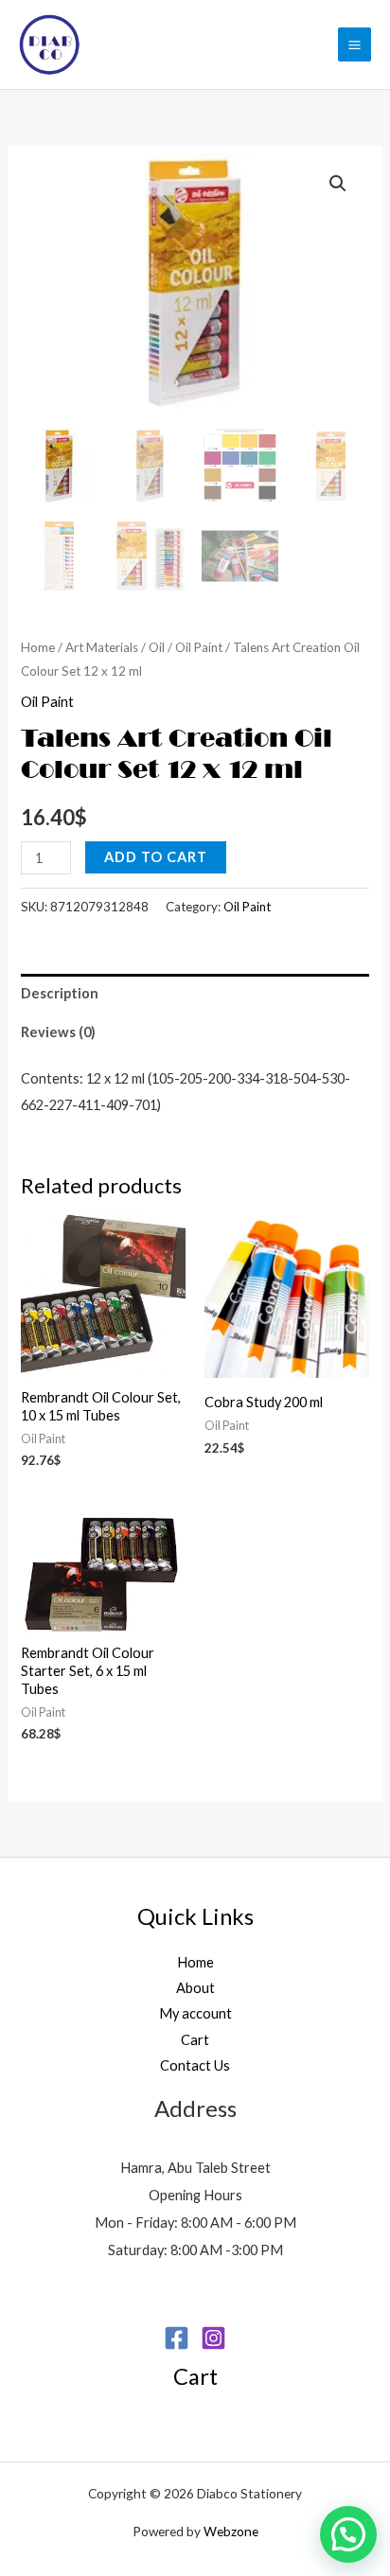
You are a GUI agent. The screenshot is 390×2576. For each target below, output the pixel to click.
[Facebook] (177, 2338)
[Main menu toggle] (355, 44)
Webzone (231, 2531)
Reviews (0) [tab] (58, 1032)
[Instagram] (213, 2338)
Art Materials (102, 647)
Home (38, 647)
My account (195, 2013)
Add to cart (156, 857)
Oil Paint (199, 647)
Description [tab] (60, 993)
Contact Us (195, 2065)
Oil (157, 647)
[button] (338, 184)
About (195, 1988)
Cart (195, 2040)
